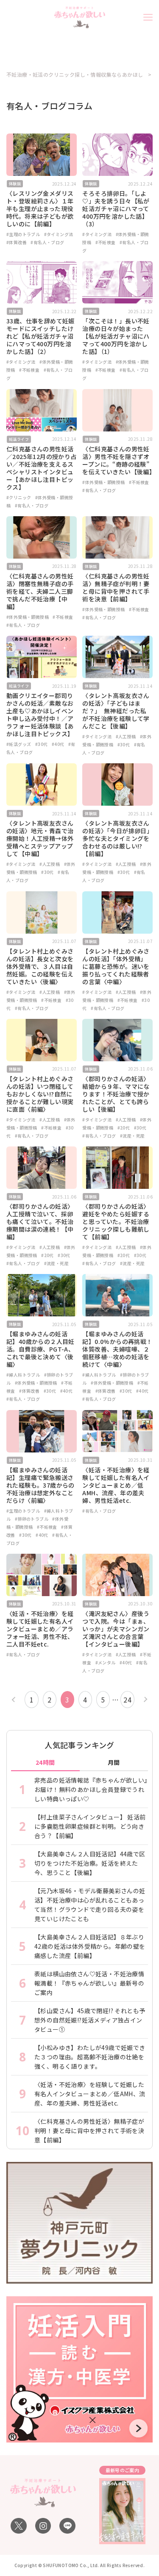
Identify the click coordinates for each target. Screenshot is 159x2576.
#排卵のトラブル (32, 1519)
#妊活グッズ (19, 744)
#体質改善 (17, 242)
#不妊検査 (106, 242)
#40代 (58, 744)
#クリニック (19, 497)
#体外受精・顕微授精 (103, 482)
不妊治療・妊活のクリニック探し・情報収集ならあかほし (75, 75)
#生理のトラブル (23, 234)
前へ (15, 1699)
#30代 (42, 744)
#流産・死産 (132, 1136)
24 (127, 1700)
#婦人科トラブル (23, 1375)
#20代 (124, 1128)
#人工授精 (126, 736)
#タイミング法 (59, 234)
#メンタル (106, 1662)
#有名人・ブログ (47, 242)
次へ (144, 1699)
